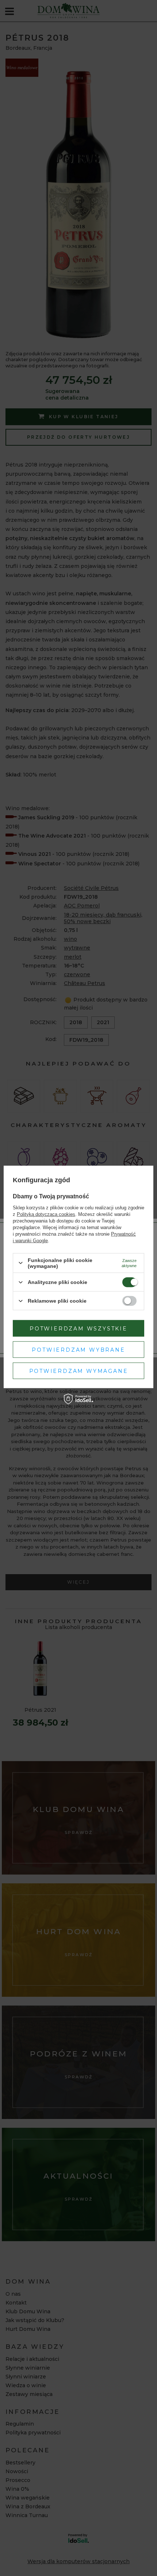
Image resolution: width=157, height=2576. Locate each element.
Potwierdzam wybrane (78, 1349)
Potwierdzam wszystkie (78, 1328)
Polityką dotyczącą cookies (46, 1214)
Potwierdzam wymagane (79, 1371)
